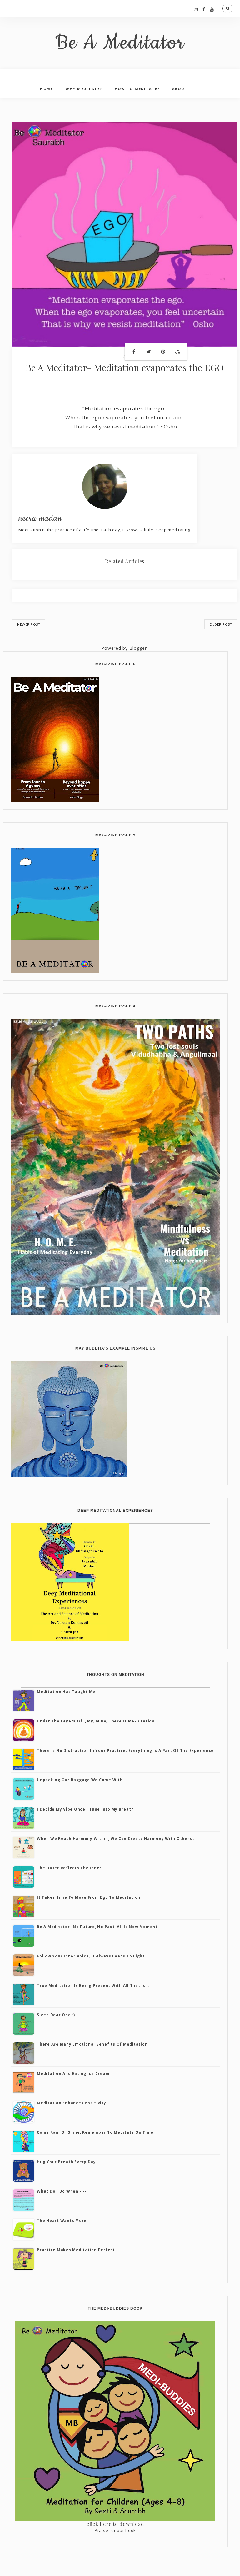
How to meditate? (137, 89)
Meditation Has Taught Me (66, 1692)
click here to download (115, 2524)
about (180, 89)
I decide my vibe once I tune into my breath (85, 1809)
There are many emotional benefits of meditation (92, 2044)
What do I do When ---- (62, 2191)
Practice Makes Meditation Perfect (76, 2250)
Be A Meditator (120, 43)
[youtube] (212, 9)
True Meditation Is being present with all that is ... (94, 1985)
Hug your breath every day (66, 2162)
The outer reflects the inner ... (72, 1868)
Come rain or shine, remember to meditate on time (95, 2132)
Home (47, 89)
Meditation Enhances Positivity (72, 2103)
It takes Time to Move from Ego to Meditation (89, 1897)
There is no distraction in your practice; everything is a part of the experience (125, 1750)
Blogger (138, 648)
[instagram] (196, 9)
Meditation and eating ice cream (73, 2074)
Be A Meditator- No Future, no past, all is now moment (97, 1927)
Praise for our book (115, 2530)
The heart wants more (62, 2220)
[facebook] (204, 9)
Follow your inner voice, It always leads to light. (92, 1956)
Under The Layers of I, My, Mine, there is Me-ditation (96, 1721)
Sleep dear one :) (56, 2015)
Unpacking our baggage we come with (80, 1780)
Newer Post (29, 624)
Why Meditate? (84, 89)
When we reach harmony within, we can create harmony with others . (116, 1839)
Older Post (221, 624)
